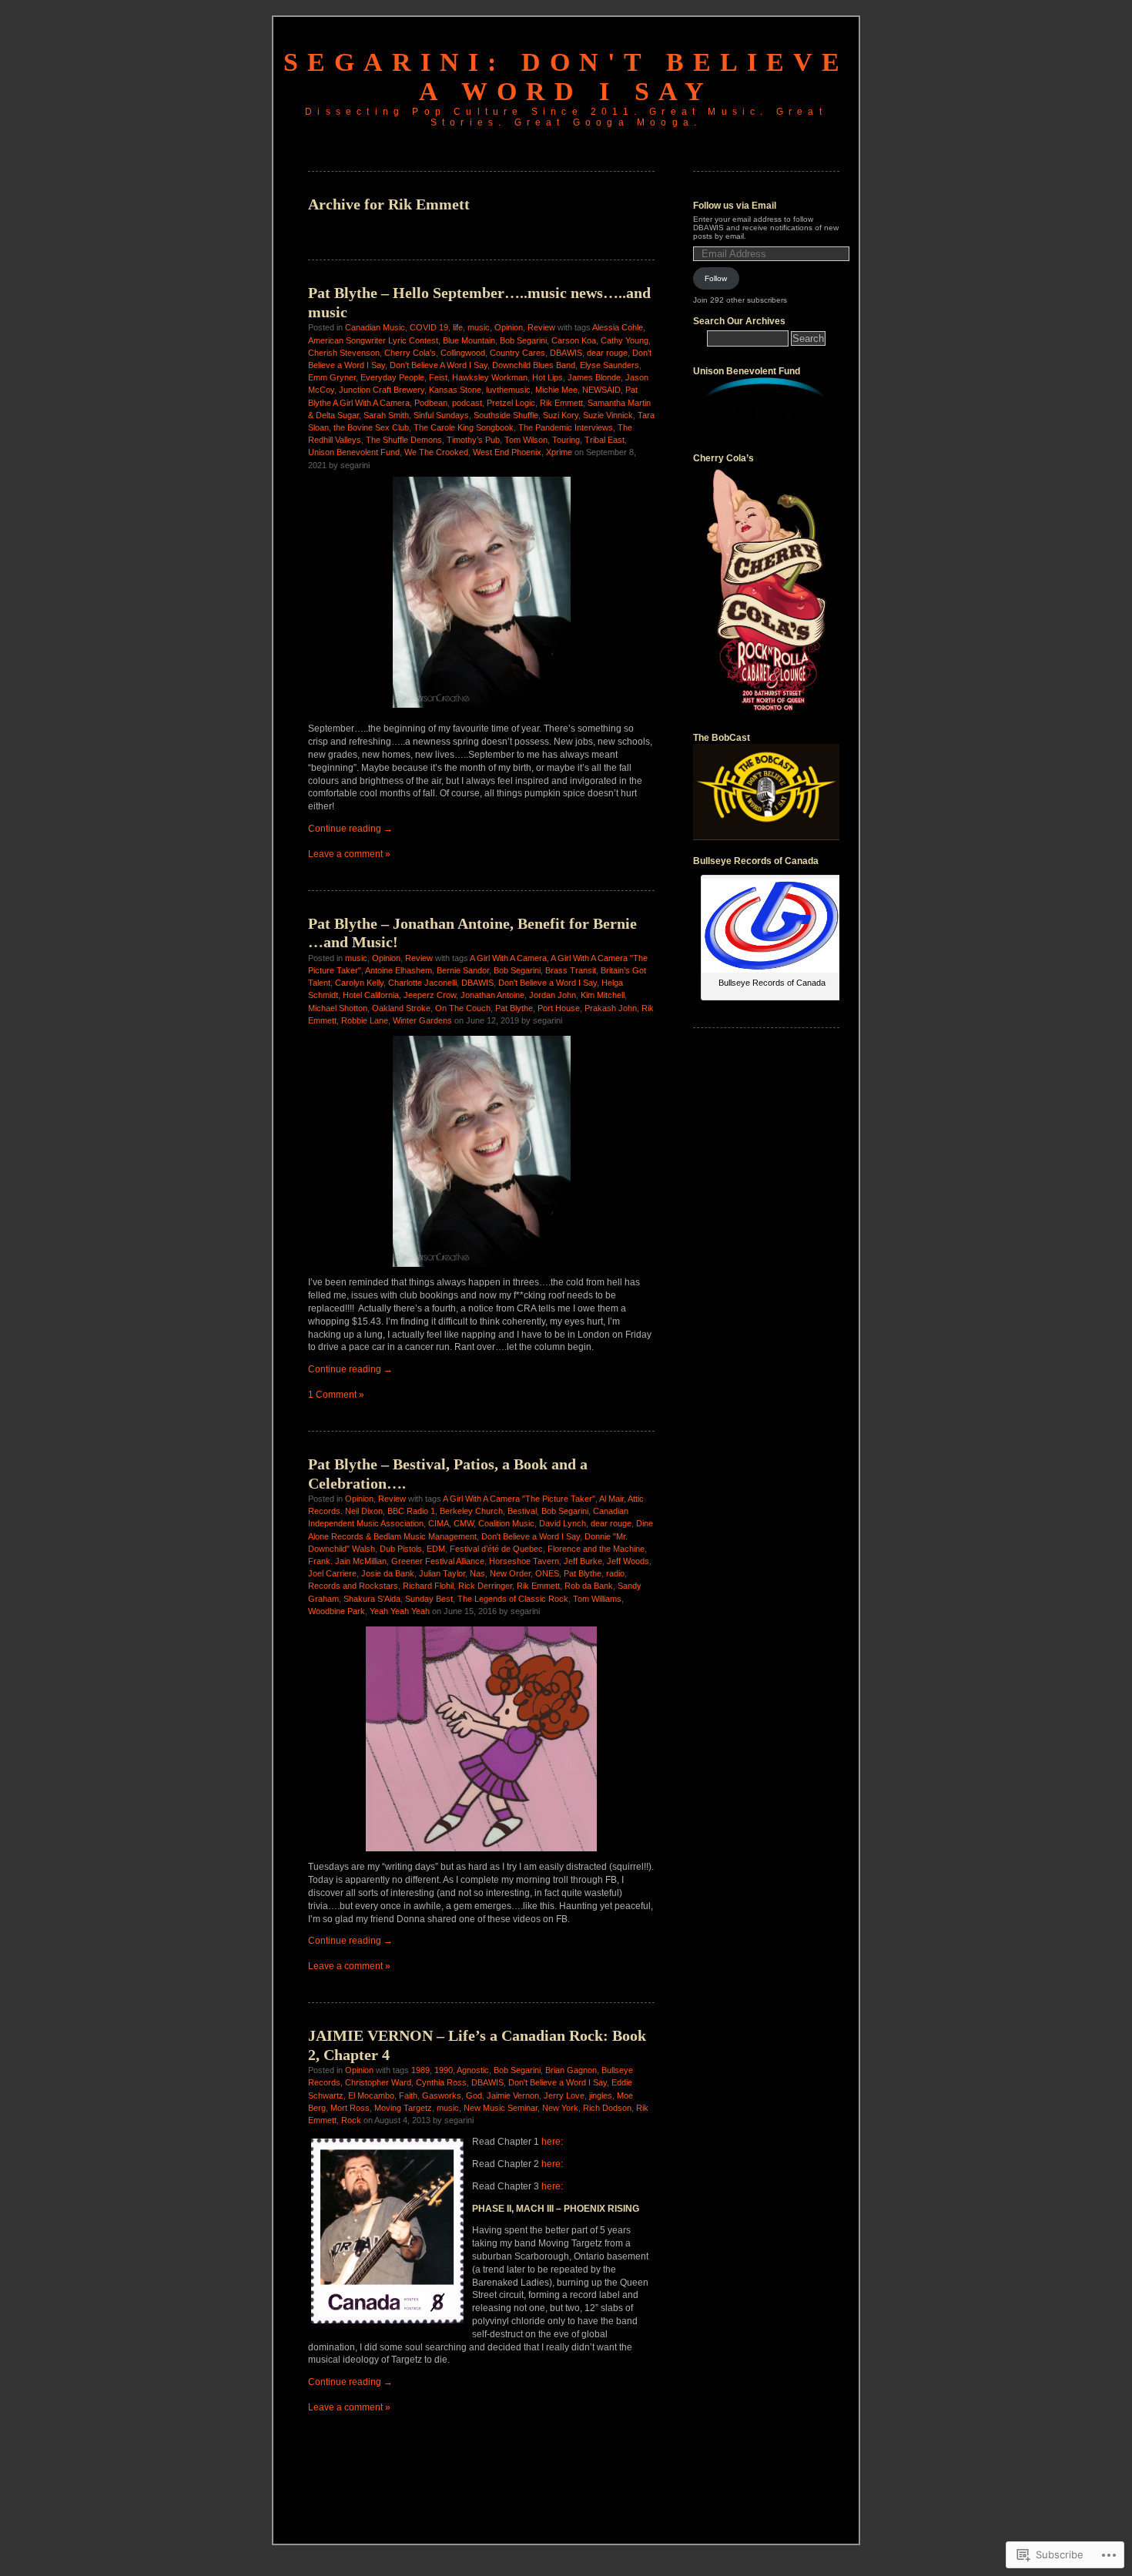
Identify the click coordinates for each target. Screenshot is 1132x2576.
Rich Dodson (607, 2108)
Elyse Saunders (610, 365)
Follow (716, 278)
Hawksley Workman (490, 377)
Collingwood (463, 353)
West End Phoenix (507, 452)
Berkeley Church (471, 1511)
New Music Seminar (501, 2108)
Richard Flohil (428, 1586)
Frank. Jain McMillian (347, 1561)
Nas (477, 1573)
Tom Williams (597, 1599)
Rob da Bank (589, 1586)
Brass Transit (571, 970)
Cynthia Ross (441, 2082)
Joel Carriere (332, 1573)
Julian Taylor (442, 1573)
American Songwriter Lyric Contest (373, 340)
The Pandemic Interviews (566, 427)
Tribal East (605, 440)
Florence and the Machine (596, 1549)
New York (560, 2108)
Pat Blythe (514, 1008)
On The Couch (463, 1008)
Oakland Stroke (401, 1008)
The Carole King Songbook (464, 427)
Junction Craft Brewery (382, 390)
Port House (559, 1008)
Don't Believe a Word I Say (548, 983)
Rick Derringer (485, 1586)
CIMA (439, 1523)
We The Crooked (436, 452)
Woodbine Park (337, 1611)
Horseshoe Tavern (524, 1561)
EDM (436, 1549)
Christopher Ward (378, 2082)
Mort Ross (350, 2108)
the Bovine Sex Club (371, 427)
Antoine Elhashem (399, 970)
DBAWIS (566, 353)
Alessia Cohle (618, 327)
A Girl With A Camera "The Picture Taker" (519, 1499)
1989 (420, 2070)
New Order (510, 1573)
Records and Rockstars (353, 1586)
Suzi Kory (561, 415)
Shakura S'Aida (372, 1599)
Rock (351, 2120)
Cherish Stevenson (344, 353)
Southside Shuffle (506, 415)
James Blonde (594, 377)
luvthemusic (508, 390)
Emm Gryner (332, 377)
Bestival (522, 1511)
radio (615, 1573)
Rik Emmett (561, 403)
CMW (464, 1523)
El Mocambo (371, 2095)
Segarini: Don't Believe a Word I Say (566, 77)
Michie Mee (556, 390)
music (479, 327)
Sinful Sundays (441, 415)
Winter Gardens (422, 1020)
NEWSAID (601, 390)
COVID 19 (429, 327)
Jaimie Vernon (513, 2095)
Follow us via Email (735, 206)
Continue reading (350, 829)
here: (553, 2142)
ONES (547, 1573)
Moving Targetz (403, 2108)
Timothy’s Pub (473, 440)
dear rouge (607, 353)
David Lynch (563, 1523)
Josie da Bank (388, 1573)
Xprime (559, 452)
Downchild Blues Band (534, 365)
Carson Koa (574, 340)
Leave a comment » (349, 854)
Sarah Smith (386, 415)
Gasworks (442, 2095)
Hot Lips (548, 377)
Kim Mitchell (603, 995)
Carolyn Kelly (359, 983)
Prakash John (611, 1008)
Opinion (509, 327)
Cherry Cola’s (410, 353)
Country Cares (517, 353)
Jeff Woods (628, 1561)
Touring (566, 440)
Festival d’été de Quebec (496, 1549)
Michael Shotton (338, 1008)
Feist (438, 377)
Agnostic (473, 2070)
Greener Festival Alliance (438, 1561)
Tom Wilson (526, 440)
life (458, 327)
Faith (408, 2095)
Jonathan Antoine (492, 995)
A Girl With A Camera (508, 958)
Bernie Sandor (463, 970)
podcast (467, 403)
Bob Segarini (523, 340)
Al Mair (611, 1499)
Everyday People (392, 377)
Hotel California (371, 995)
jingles (601, 2095)
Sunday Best (429, 1599)
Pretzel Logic (511, 403)
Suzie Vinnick (608, 415)
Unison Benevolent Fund (354, 452)
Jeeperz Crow (430, 995)
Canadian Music (375, 327)
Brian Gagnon (571, 2070)
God (474, 2095)
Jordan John (553, 995)
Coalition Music (506, 1523)
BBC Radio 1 (411, 1511)
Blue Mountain (469, 340)
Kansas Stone (455, 390)
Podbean (431, 403)
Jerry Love (564, 2095)
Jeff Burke (583, 1561)
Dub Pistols (401, 1549)
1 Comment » (336, 1395)
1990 (444, 2070)
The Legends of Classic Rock (513, 1599)
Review (541, 327)
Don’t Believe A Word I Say (439, 365)
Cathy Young (625, 340)
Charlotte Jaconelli (422, 983)
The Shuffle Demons (404, 440)
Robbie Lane (365, 1020)
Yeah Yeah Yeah (400, 1611)
